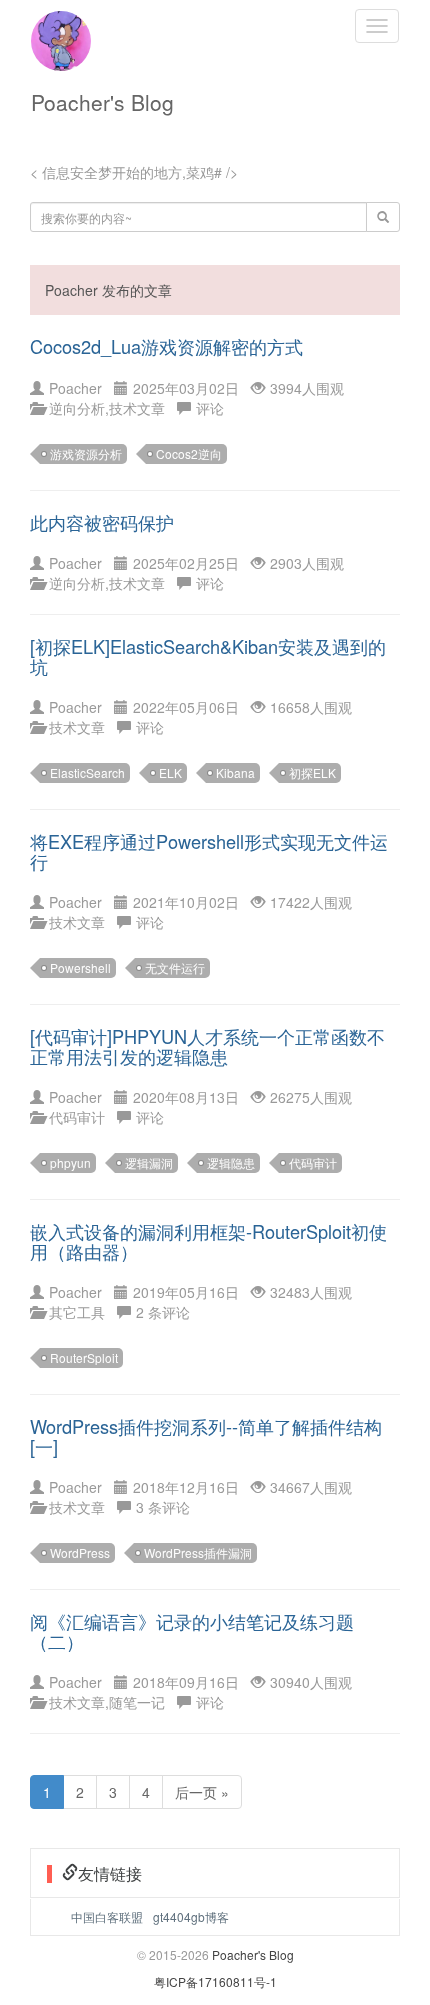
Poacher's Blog (102, 102)
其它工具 (77, 1312)
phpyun (70, 1162)
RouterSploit (84, 1357)
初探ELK (312, 772)
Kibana (235, 772)
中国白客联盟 (107, 1916)
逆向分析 (77, 408)
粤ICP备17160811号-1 (215, 1981)
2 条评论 (163, 1312)
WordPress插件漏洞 (198, 1552)
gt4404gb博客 (191, 1916)
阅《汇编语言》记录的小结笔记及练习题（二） (192, 1631)
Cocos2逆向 (189, 453)
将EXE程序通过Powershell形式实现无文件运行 (209, 851)
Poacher (75, 388)
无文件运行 (175, 967)
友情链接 (110, 1873)
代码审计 (77, 1117)
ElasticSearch (87, 772)
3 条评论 (163, 1507)
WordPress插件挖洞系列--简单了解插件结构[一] (206, 1436)
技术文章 (137, 408)
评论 (210, 408)
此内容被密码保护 (102, 522)
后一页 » (202, 1792)
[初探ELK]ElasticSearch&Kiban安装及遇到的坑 (208, 656)
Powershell (80, 967)
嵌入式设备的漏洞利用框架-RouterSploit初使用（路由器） (208, 1241)
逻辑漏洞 (149, 1162)
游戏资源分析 (86, 453)
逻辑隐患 (231, 1162)
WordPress (80, 1552)
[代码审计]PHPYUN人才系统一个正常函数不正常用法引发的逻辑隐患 (207, 1046)
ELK (170, 772)
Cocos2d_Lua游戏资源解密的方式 (166, 346)
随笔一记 (137, 1702)
